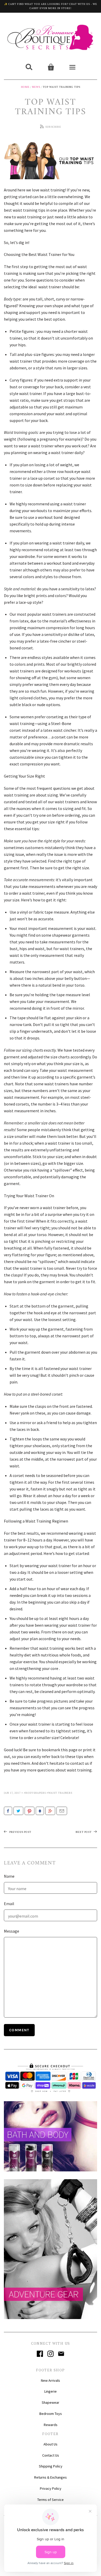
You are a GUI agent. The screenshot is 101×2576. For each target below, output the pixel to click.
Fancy (40, 1811)
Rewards (51, 2425)
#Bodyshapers (35, 1793)
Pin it (30, 1811)
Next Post (84, 1832)
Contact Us (51, 2455)
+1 (50, 1811)
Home (25, 87)
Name (9, 1876)
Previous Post (20, 1832)
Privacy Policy (51, 2488)
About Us (51, 2444)
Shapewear (51, 2402)
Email (62, 1811)
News (36, 87)
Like (8, 1811)
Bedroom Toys (51, 2414)
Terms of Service (51, 2500)
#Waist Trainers (59, 1793)
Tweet (18, 1811)
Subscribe (53, 127)
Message (12, 1931)
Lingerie (51, 2391)
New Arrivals (51, 2380)
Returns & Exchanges (51, 2477)
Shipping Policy (51, 2466)
